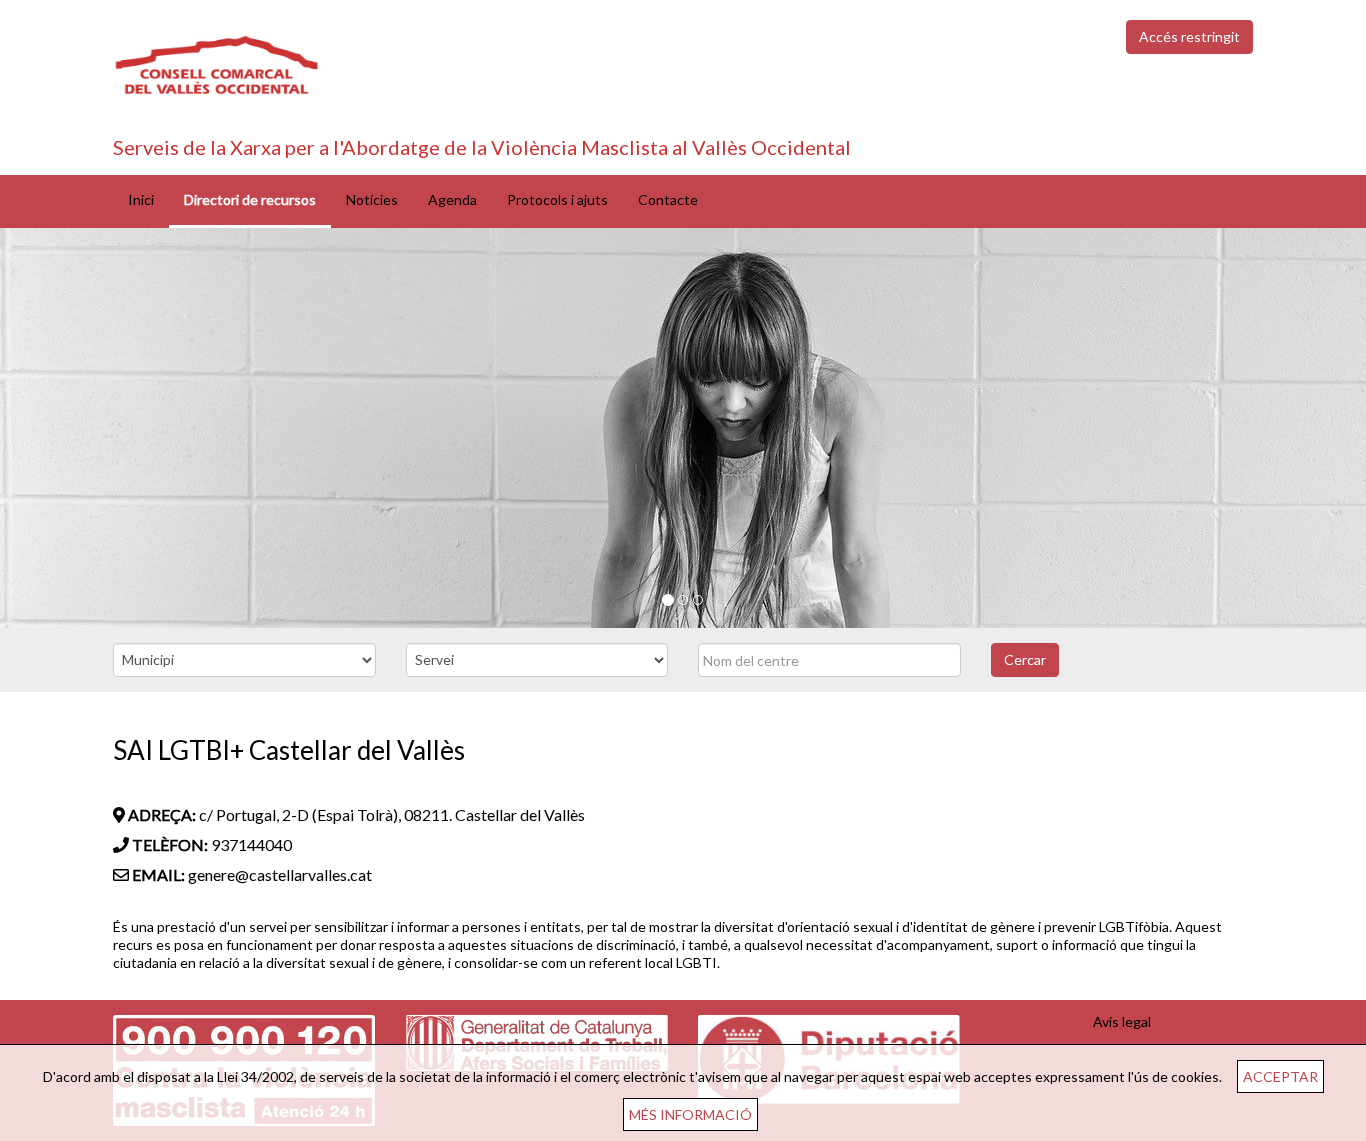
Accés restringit (1189, 36)
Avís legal (1122, 1021)
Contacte (668, 199)
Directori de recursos (250, 199)
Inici (141, 199)
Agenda (452, 199)
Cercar (1025, 659)
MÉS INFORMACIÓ (690, 1114)
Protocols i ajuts (557, 199)
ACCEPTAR (1280, 1076)
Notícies (372, 199)
